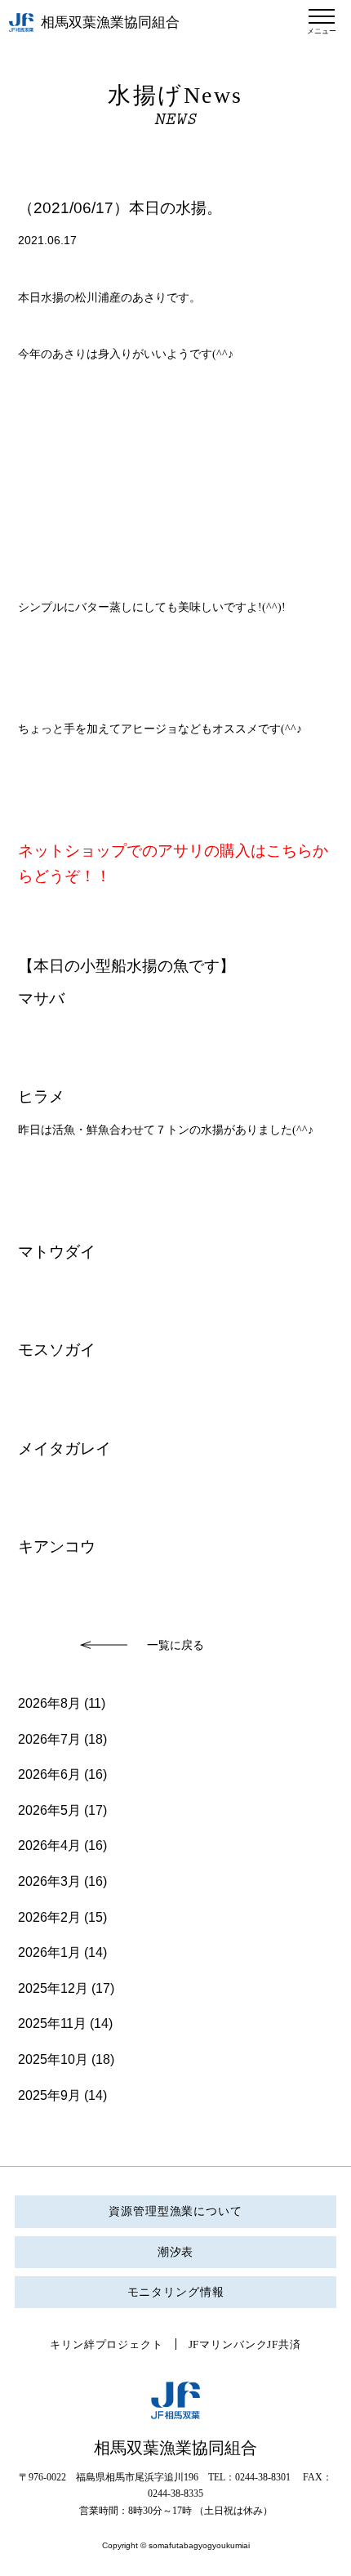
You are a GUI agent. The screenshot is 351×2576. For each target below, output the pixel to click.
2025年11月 (52, 2023)
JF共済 (284, 2344)
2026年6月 (49, 1774)
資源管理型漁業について (175, 2211)
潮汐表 (176, 2252)
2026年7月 (49, 1739)
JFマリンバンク (228, 2344)
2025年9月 (49, 2095)
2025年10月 (53, 2059)
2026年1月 (49, 1952)
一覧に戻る (175, 1645)
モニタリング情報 (176, 2292)
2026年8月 (49, 1703)
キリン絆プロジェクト (106, 2344)
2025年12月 (53, 1988)
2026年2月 (49, 1917)
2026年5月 (49, 1810)
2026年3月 (49, 1881)
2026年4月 (49, 1845)
